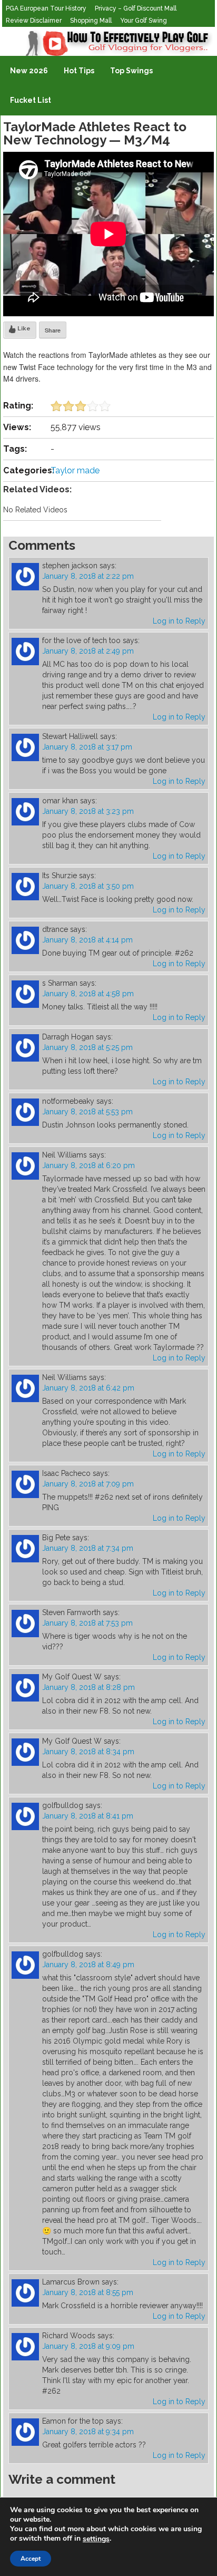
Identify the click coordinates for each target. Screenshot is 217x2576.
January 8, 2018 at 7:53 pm (87, 1623)
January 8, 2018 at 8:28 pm (88, 1687)
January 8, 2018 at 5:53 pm (87, 1112)
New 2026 (29, 71)
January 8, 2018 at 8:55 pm (88, 2292)
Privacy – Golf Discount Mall (136, 8)
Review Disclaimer (34, 21)
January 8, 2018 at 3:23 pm (88, 811)
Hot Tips (79, 71)
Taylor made (75, 470)
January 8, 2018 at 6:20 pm (88, 1165)
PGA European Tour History (46, 8)
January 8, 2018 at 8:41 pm (88, 1816)
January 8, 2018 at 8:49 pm (88, 1965)
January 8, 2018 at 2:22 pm (88, 576)
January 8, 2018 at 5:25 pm (87, 1047)
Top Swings (131, 71)
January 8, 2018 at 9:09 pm (88, 2346)
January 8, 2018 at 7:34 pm (88, 1548)
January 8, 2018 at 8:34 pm (88, 1752)
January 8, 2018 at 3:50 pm (88, 886)
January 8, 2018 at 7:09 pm (88, 1484)
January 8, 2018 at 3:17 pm (87, 747)
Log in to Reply (179, 621)
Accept (31, 2559)
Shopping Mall (91, 21)
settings (96, 2539)
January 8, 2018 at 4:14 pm (87, 940)
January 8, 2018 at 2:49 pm (88, 651)
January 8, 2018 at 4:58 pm (88, 994)
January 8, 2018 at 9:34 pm (88, 2432)
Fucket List (31, 100)
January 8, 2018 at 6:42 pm (88, 1388)
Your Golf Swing (144, 21)
